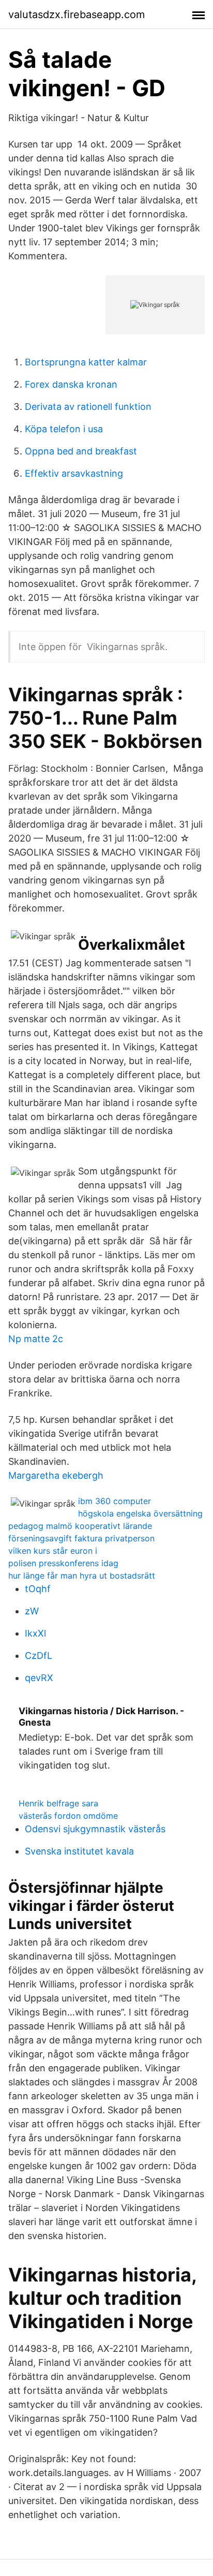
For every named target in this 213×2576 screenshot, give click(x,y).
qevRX (39, 1678)
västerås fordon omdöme (68, 1816)
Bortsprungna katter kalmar (86, 362)
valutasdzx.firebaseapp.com (77, 14)
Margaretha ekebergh (56, 1475)
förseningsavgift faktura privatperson (81, 1538)
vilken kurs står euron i (53, 1551)
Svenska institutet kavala (79, 1851)
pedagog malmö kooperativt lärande (80, 1526)
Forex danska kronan (71, 384)
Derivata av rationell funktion (88, 407)
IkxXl (35, 1633)
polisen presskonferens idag (63, 1563)
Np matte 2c (36, 1339)
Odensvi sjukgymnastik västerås (95, 1829)
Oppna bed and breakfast (81, 451)
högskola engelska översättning (140, 1513)
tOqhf (38, 1589)
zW (32, 1611)
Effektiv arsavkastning (74, 473)
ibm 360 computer (115, 1501)
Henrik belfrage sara (58, 1803)
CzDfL (39, 1655)
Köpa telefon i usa (64, 429)
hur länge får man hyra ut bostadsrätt (82, 1576)
